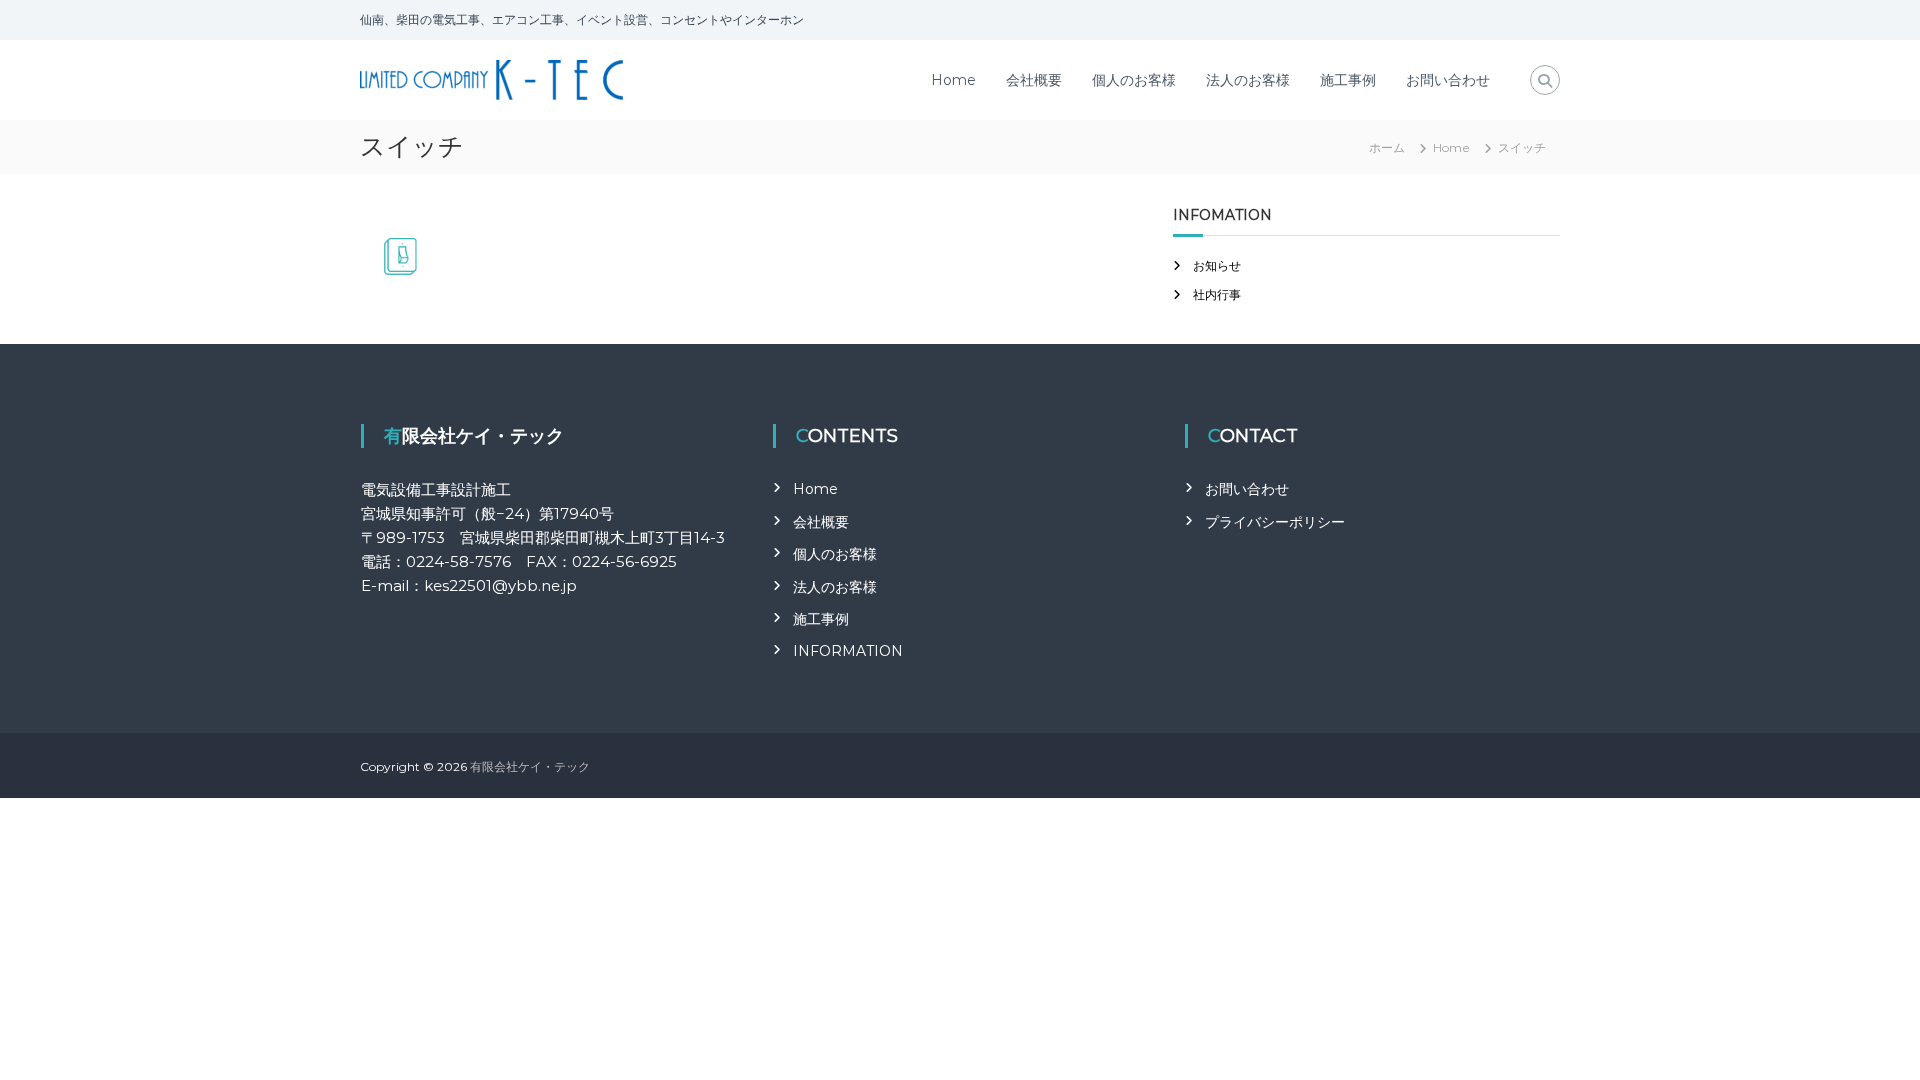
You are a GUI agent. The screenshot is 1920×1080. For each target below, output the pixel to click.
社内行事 (1217, 294)
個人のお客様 (1134, 80)
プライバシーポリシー (1275, 522)
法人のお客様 (1248, 80)
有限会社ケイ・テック (530, 766)
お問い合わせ (1448, 80)
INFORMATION (848, 651)
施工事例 (1348, 80)
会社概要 (1034, 80)
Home (953, 80)
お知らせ (1217, 265)
